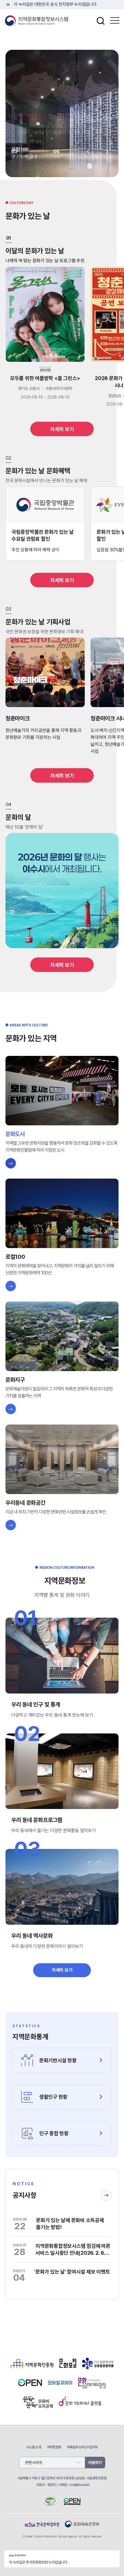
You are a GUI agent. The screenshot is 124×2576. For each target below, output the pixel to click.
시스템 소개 (34, 2447)
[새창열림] (32, 2368)
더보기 (106, 2195)
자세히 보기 (62, 429)
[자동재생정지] (90, 166)
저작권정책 (54, 2447)
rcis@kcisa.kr (80, 2485)
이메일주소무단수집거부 (82, 2447)
